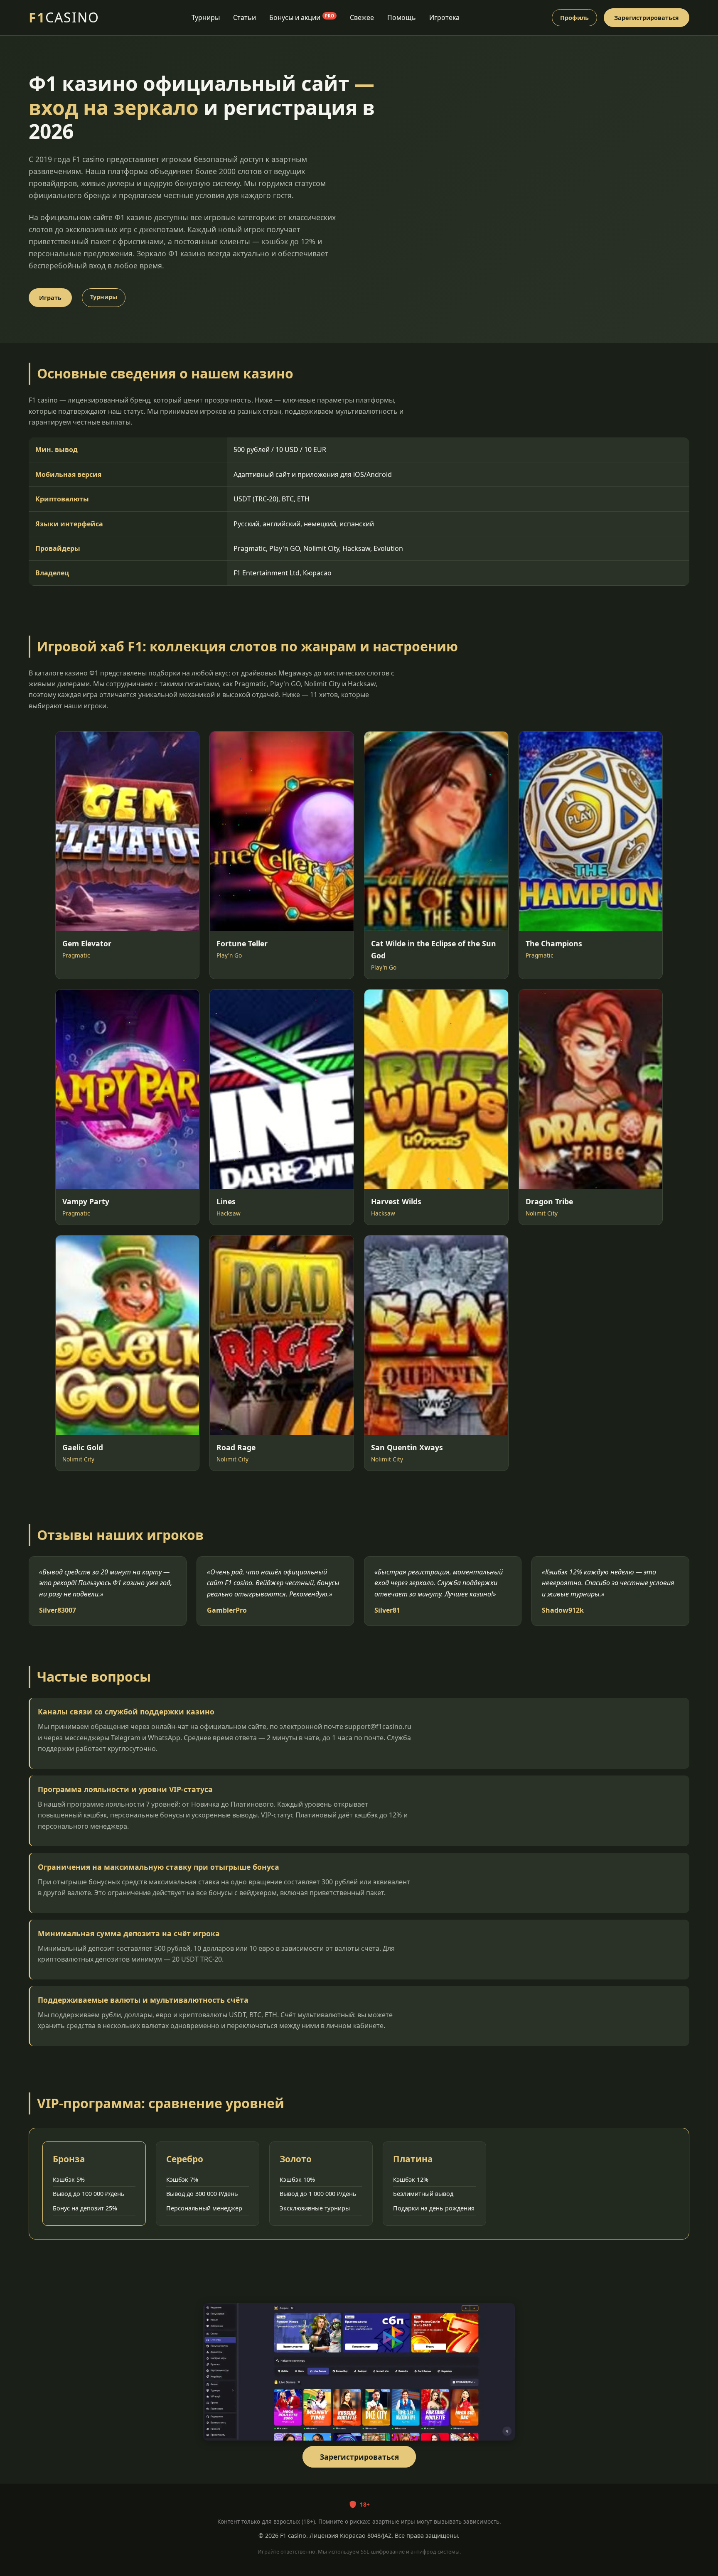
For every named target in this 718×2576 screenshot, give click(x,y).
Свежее (362, 17)
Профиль (574, 18)
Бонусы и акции (302, 17)
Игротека (444, 17)
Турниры (206, 17)
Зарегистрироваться (647, 18)
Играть (50, 298)
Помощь (402, 17)
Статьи (245, 17)
